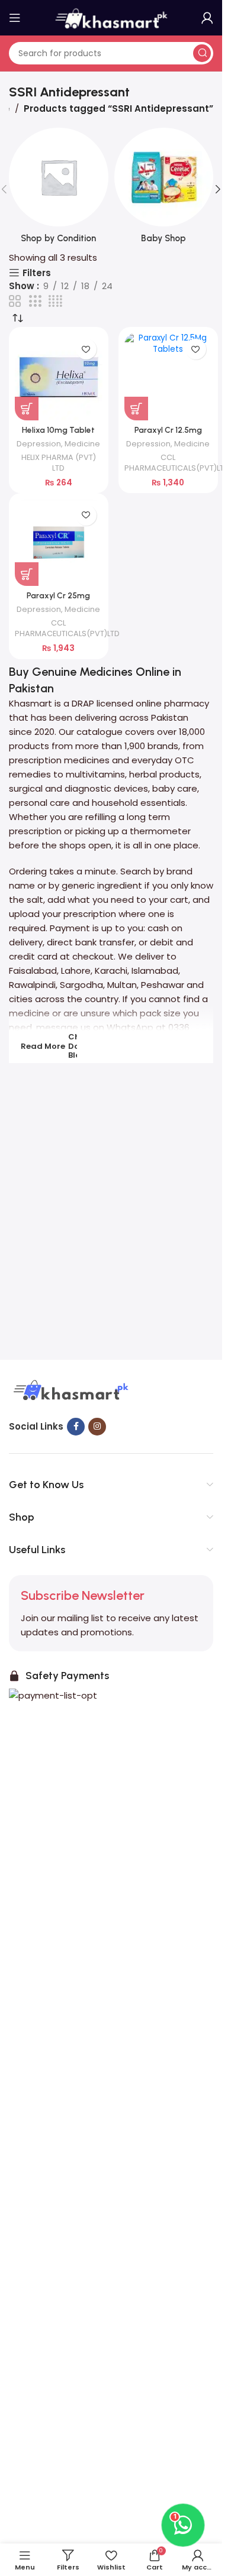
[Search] (202, 53)
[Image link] (69, 1391)
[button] (218, 189)
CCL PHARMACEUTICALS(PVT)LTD (177, 463)
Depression (39, 444)
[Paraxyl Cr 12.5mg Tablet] (168, 377)
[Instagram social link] (97, 1427)
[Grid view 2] (15, 301)
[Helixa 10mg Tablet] (59, 377)
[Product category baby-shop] (164, 189)
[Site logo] (111, 17)
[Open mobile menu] (15, 18)
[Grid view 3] (35, 301)
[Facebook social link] (76, 1427)
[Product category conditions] (59, 189)
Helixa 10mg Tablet (58, 430)
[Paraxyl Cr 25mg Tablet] (59, 543)
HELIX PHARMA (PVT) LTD (59, 463)
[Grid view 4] (55, 301)
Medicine (82, 444)
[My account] (207, 18)
